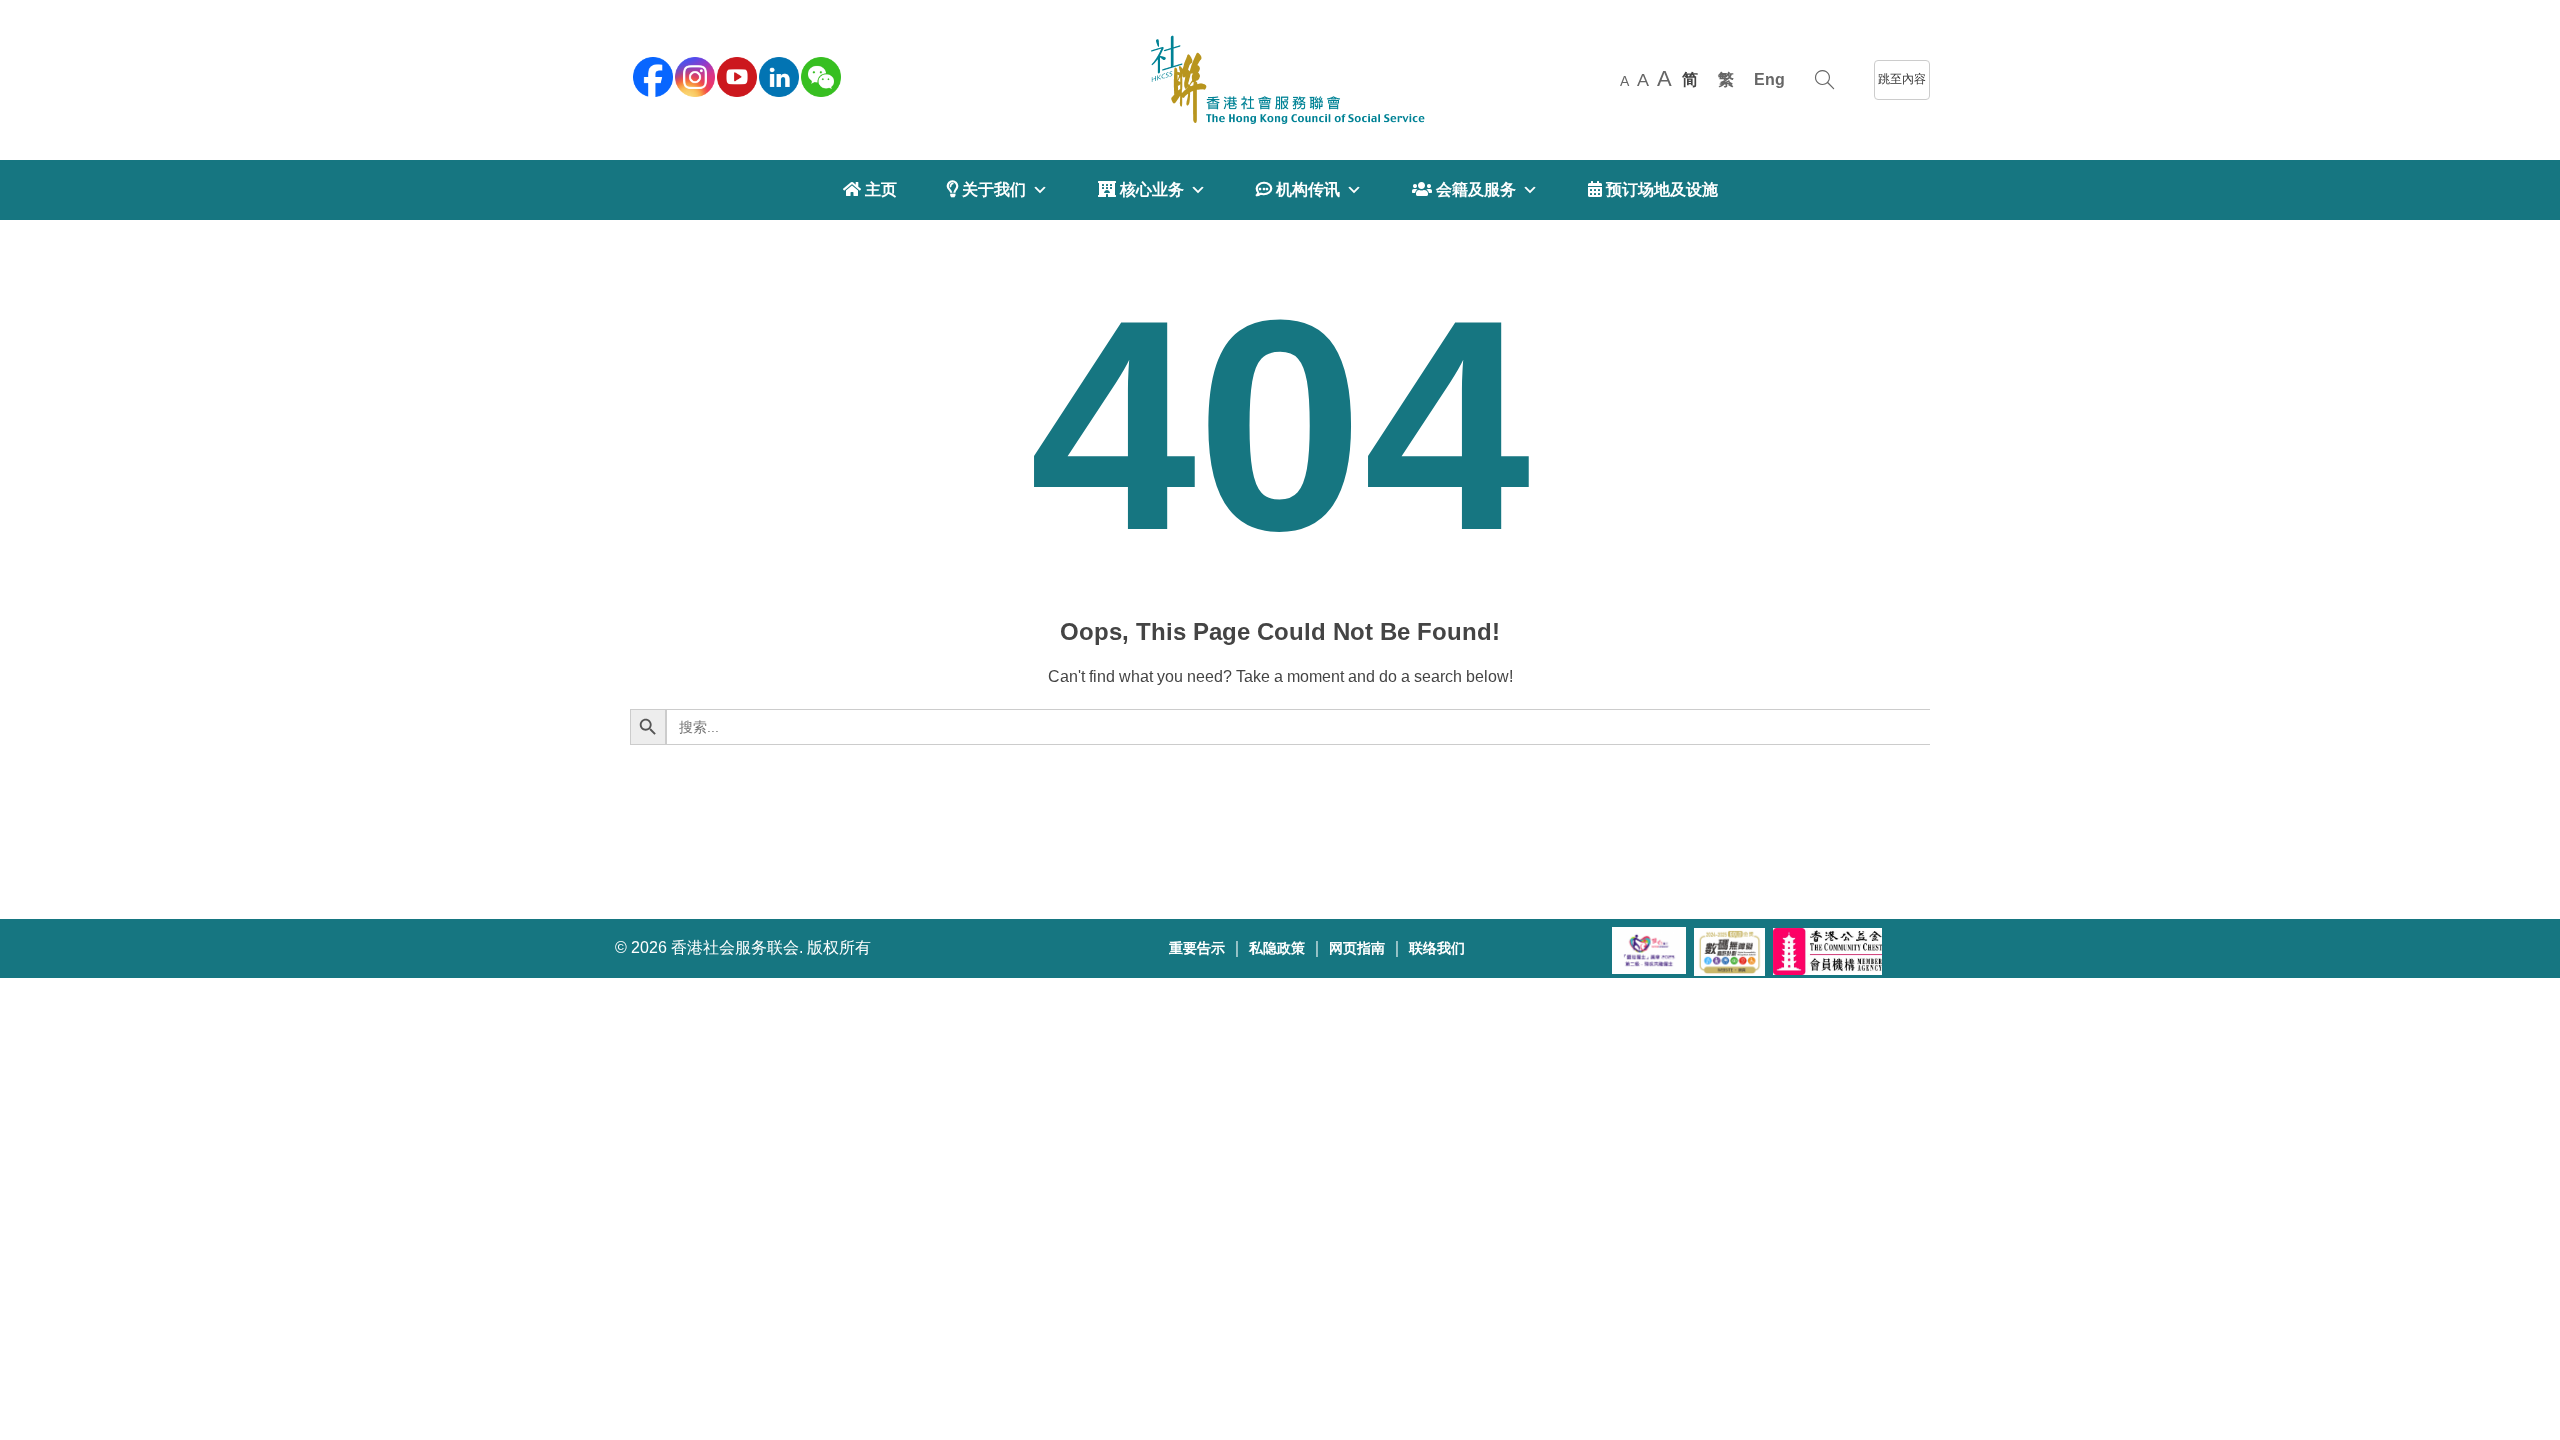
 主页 (870, 189)
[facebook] (651, 75)
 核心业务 (1141, 189)
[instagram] (693, 75)
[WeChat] (819, 75)
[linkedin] (777, 75)
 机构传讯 (1298, 189)
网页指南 (1357, 948)
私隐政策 (1277, 948)
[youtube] (735, 75)
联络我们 (1437, 948)
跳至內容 (1902, 79)
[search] (1824, 80)
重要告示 (1197, 948)
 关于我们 (986, 189)
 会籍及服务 (1464, 189)
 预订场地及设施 (1653, 189)
